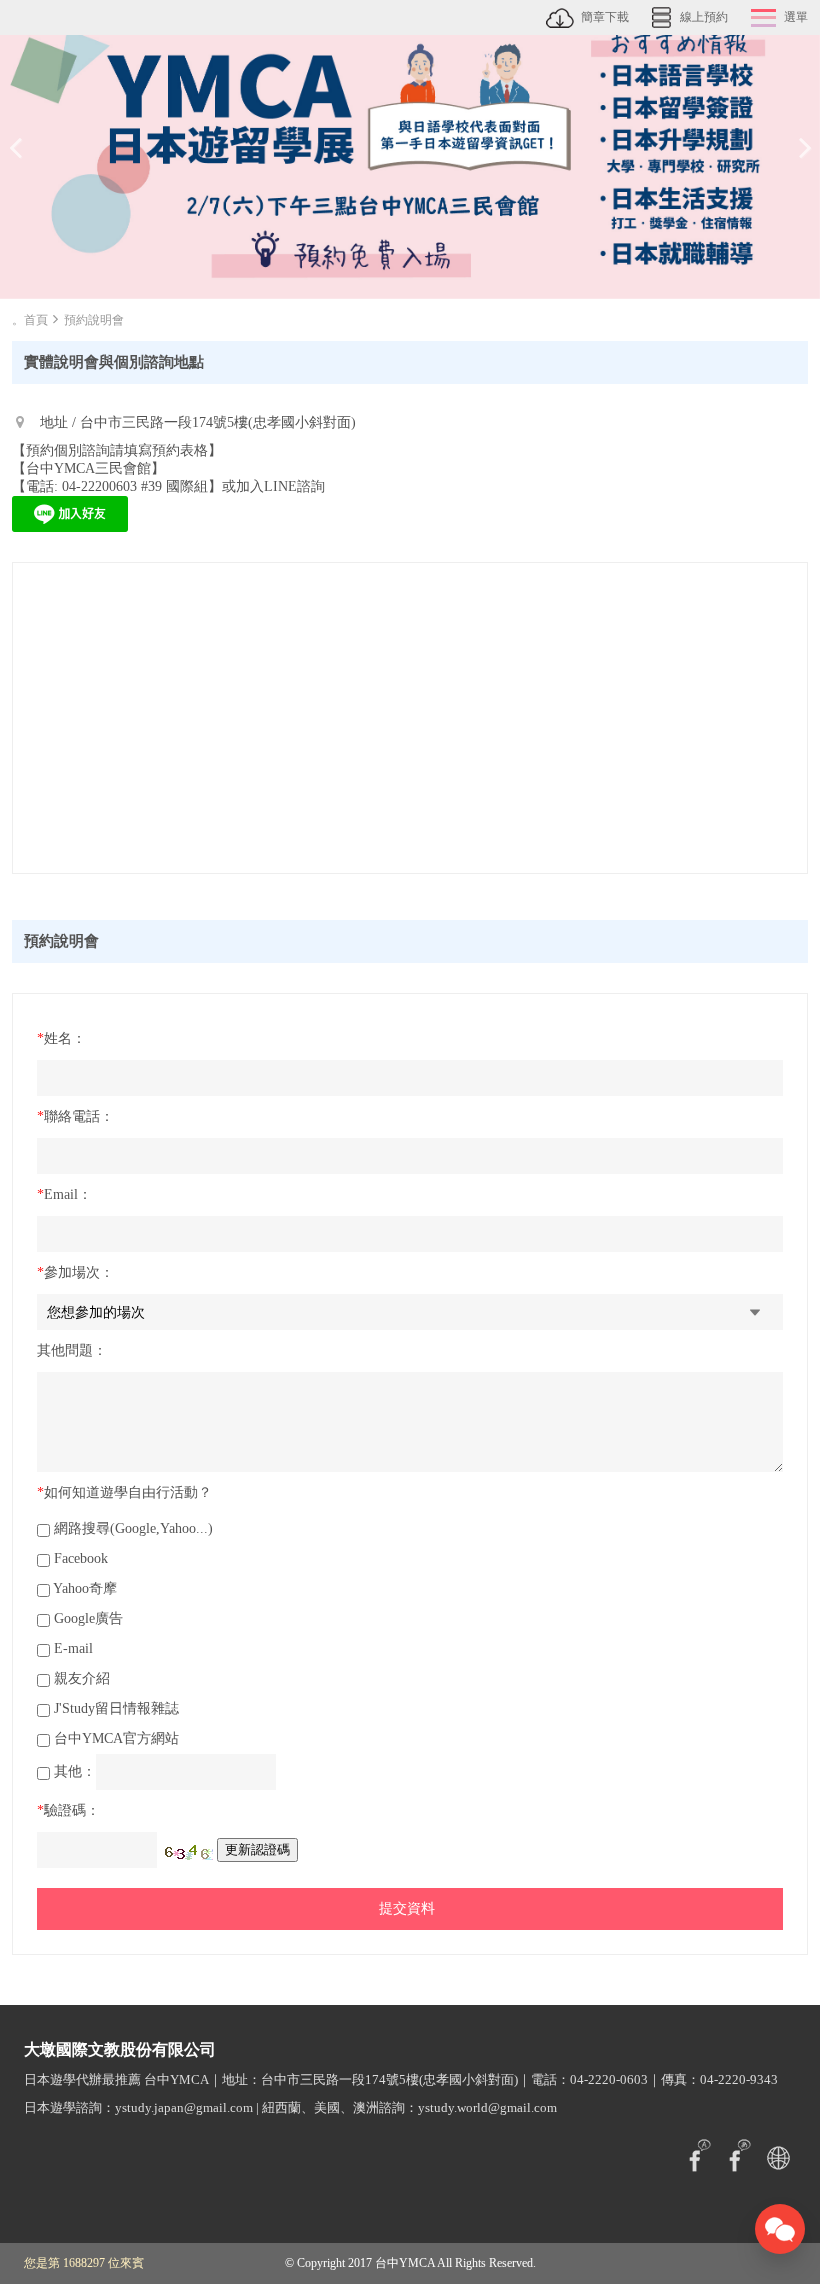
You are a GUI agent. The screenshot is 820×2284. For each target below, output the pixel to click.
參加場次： (75, 1272)
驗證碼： (68, 1810)
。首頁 (30, 320)
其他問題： (72, 1350)
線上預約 (704, 17)
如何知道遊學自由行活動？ (124, 1492)
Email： (64, 1194)
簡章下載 (605, 17)
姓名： (61, 1038)
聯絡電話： (75, 1116)
